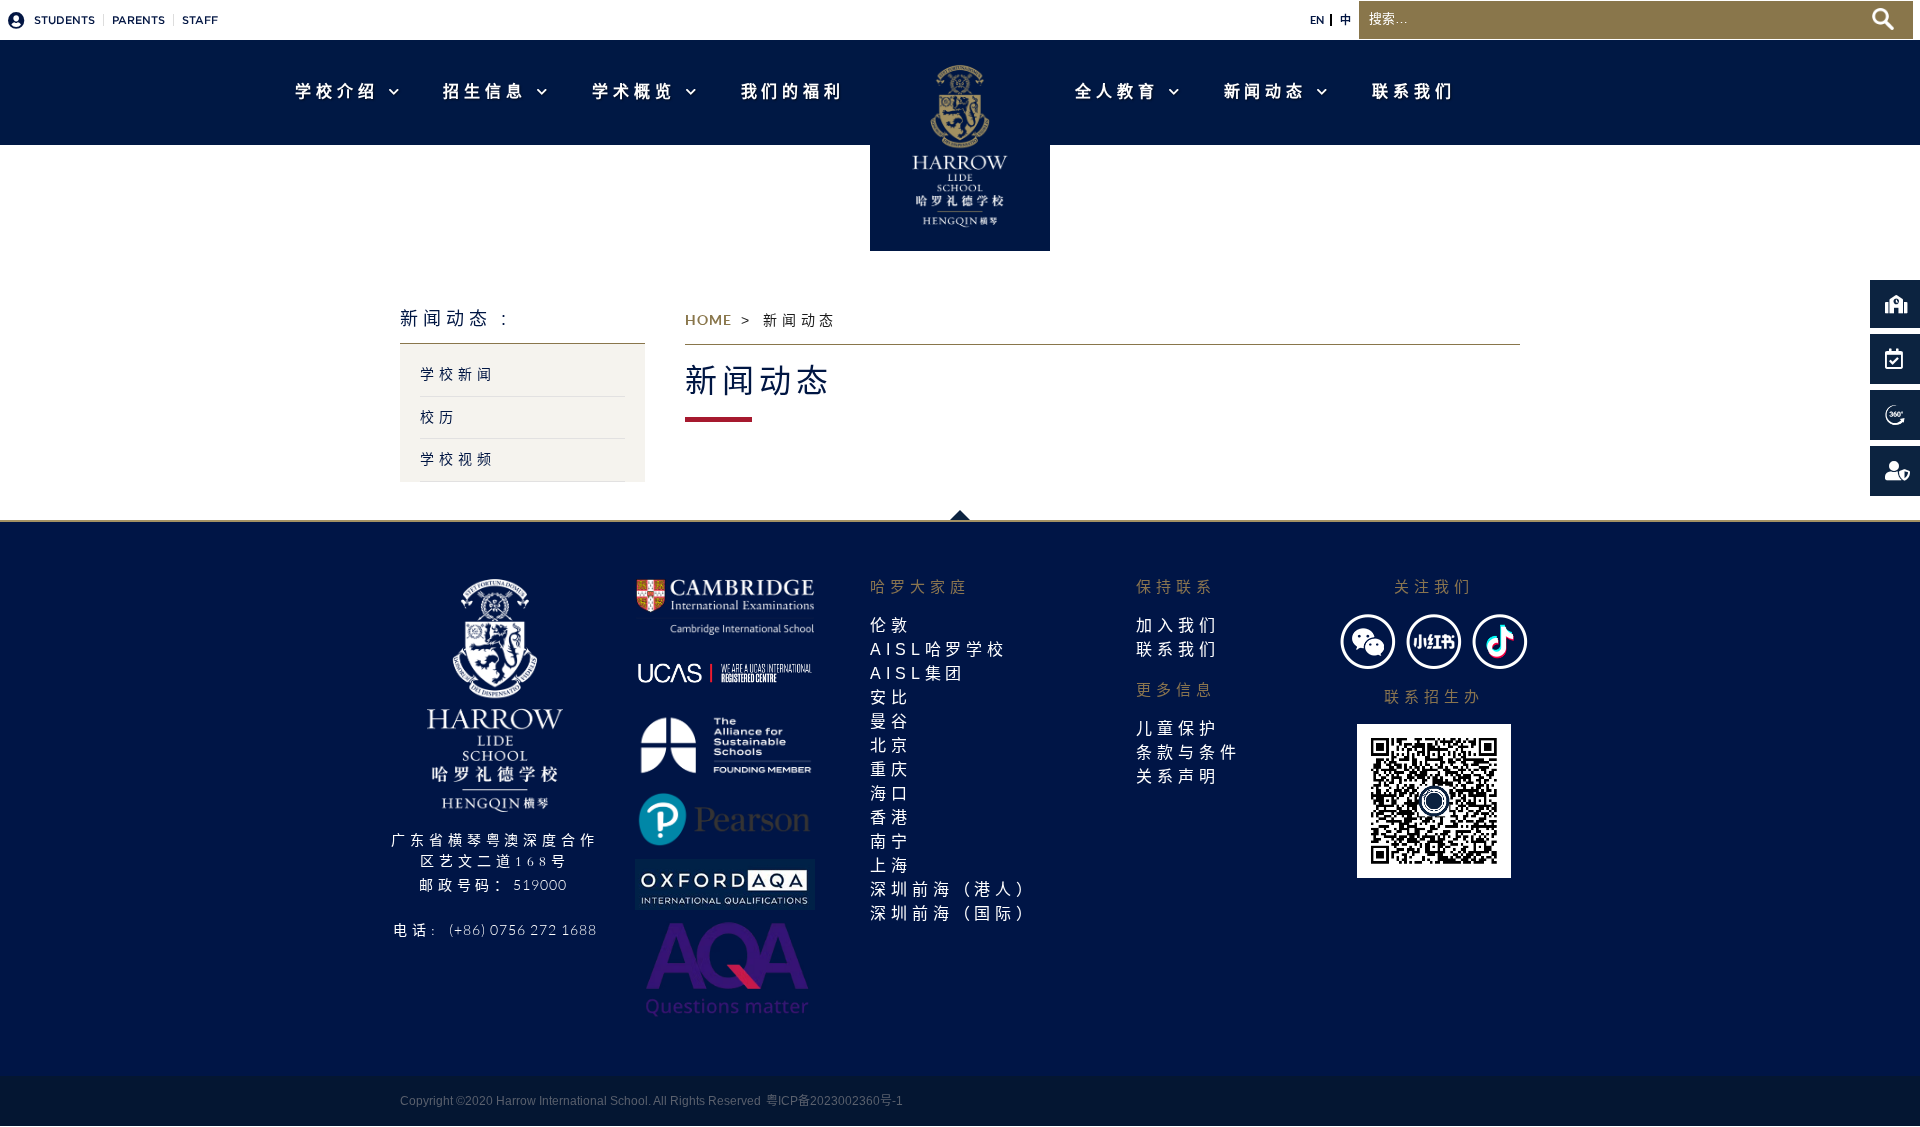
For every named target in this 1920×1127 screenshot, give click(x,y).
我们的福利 (793, 91)
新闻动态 (1266, 91)
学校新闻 (458, 374)
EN (1317, 20)
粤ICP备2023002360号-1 (834, 1101)
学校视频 (458, 459)
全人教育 (1117, 91)
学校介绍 (337, 91)
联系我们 (1414, 91)
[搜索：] (1610, 17)
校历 (439, 417)
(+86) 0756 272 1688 (523, 929)
